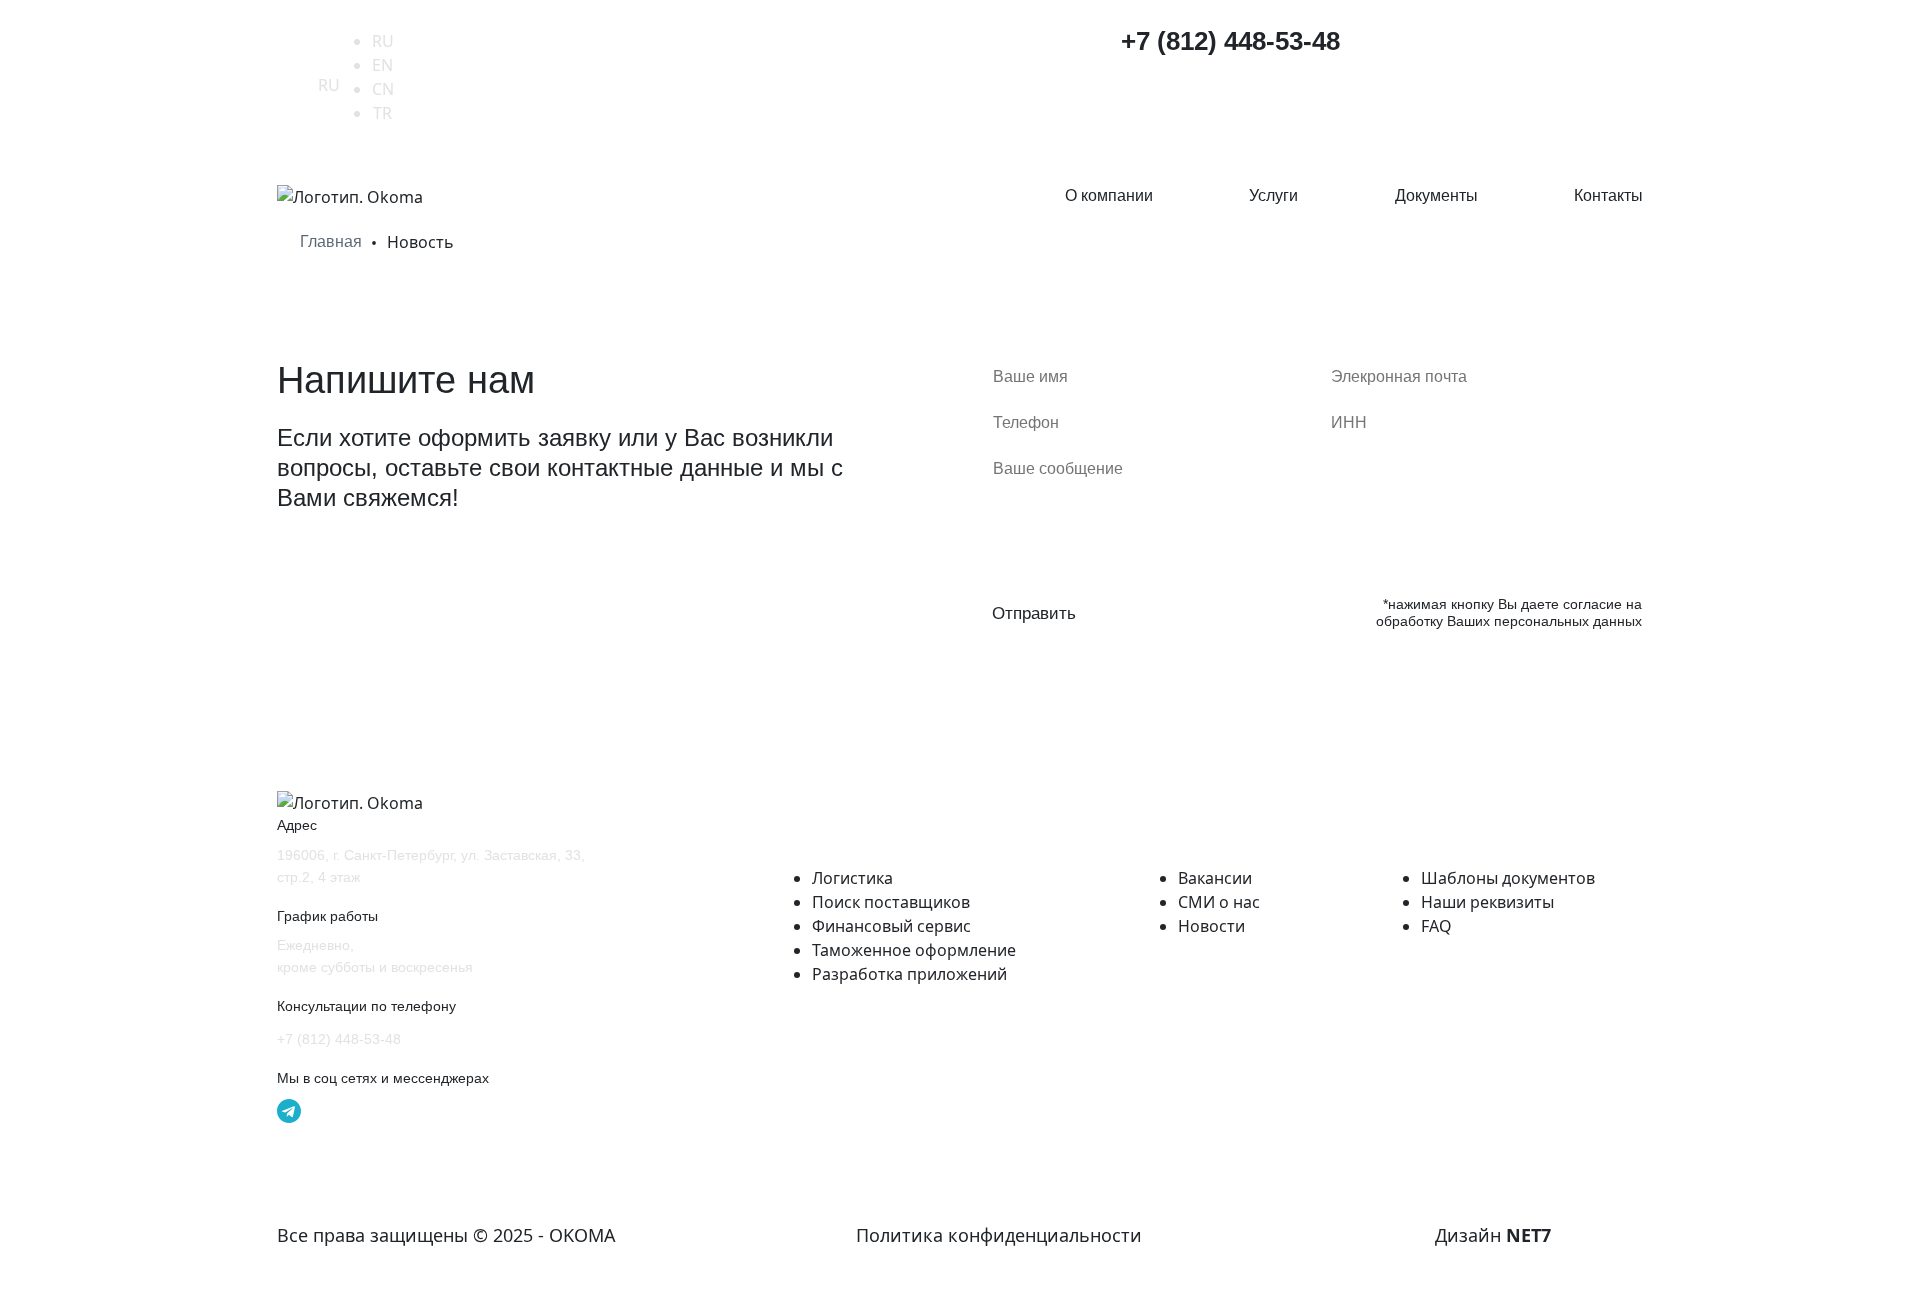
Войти (1608, 44)
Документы (1436, 195)
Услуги (1273, 195)
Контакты (1608, 195)
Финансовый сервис (891, 926)
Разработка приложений (909, 974)
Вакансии (1215, 878)
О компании (1109, 195)
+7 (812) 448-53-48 (1230, 41)
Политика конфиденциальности (999, 1235)
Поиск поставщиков (891, 902)
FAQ (1436, 926)
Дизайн (1493, 1235)
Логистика (852, 878)
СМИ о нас (1219, 902)
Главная (331, 241)
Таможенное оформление (914, 950)
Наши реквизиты (1487, 902)
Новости (1211, 926)
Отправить (1034, 613)
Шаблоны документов (1508, 878)
